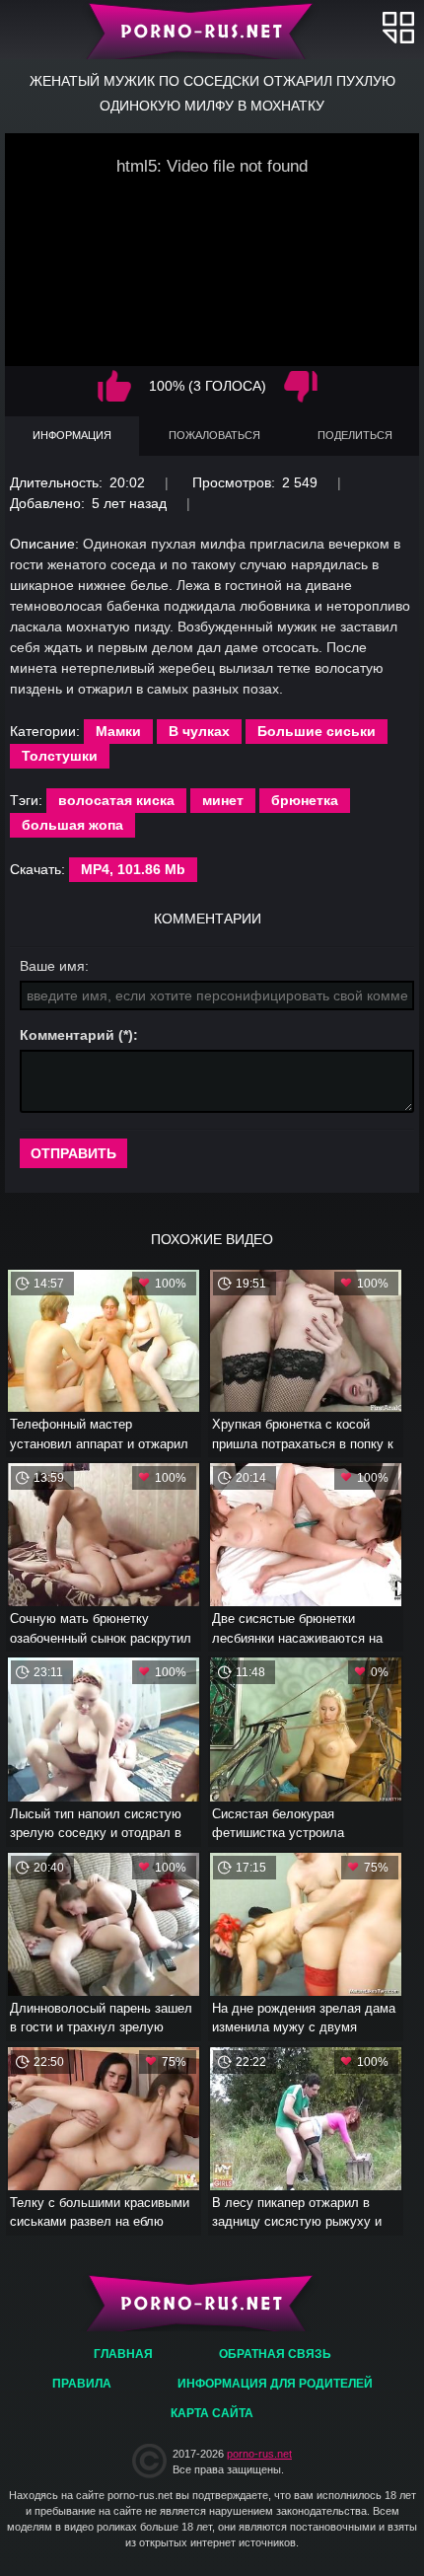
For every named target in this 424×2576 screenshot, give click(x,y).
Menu (398, 27)
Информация (72, 435)
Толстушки (60, 756)
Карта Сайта (212, 2413)
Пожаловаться (214, 435)
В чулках (199, 731)
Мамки (118, 731)
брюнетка (305, 800)
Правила (82, 2384)
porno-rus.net (259, 2454)
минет (223, 800)
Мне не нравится (301, 386)
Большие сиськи (317, 731)
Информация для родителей (275, 2384)
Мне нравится (114, 386)
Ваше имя (52, 966)
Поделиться (355, 435)
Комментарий (67, 1035)
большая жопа (72, 825)
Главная (212, 30)
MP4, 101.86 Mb (133, 869)
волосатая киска (116, 800)
